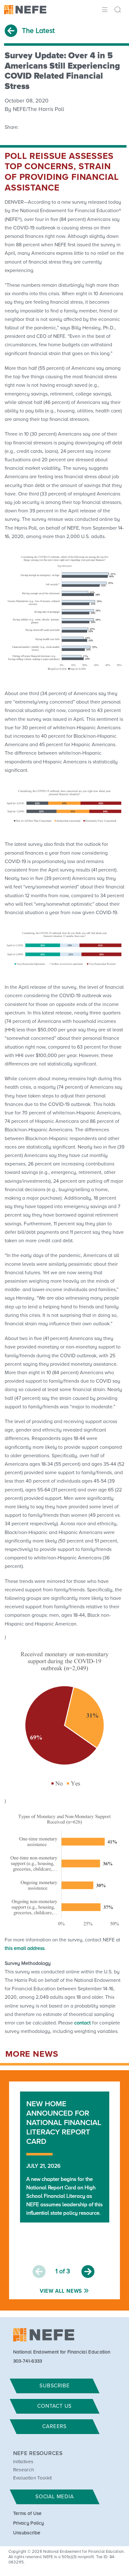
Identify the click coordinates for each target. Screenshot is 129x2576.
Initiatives (23, 2462)
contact (83, 2023)
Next (88, 2272)
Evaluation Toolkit (33, 2478)
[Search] (119, 10)
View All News (61, 2291)
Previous (39, 2272)
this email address (25, 1948)
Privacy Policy (28, 2523)
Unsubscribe (27, 2533)
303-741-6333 (28, 2361)
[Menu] (104, 9)
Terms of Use (28, 2513)
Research (24, 2470)
